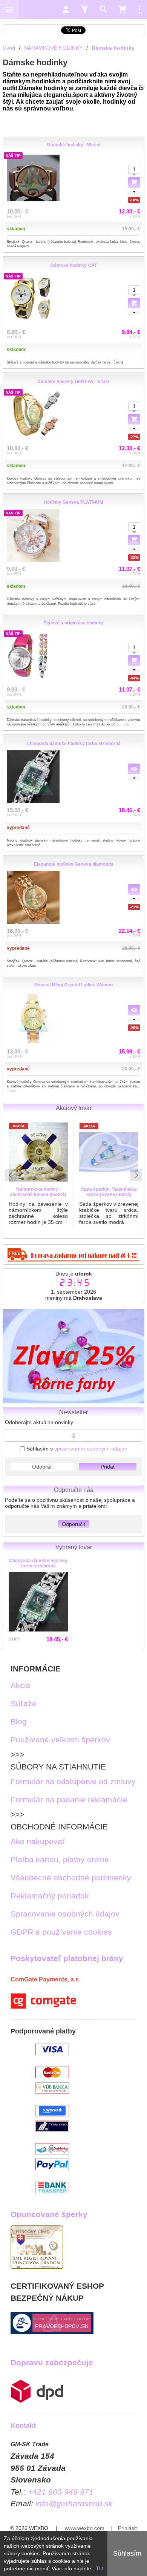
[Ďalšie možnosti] (139, 9)
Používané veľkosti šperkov (60, 1740)
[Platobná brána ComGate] (43, 2006)
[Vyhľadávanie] (104, 9)
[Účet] (66, 9)
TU (99, 2568)
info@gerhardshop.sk (74, 2503)
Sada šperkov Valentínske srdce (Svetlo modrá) (109, 1192)
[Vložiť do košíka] (134, 303)
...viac (125, 724)
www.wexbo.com (85, 2528)
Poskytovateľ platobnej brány (67, 1958)
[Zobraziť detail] (134, 769)
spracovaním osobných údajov (91, 1449)
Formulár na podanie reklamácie (69, 1799)
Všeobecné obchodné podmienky (71, 1878)
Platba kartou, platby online (60, 1859)
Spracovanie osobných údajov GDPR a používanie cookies (65, 1923)
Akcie (21, 1685)
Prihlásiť (128, 2528)
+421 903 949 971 (61, 2492)
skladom (16, 229)
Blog (19, 1721)
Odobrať (42, 1467)
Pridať (108, 1467)
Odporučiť (74, 1524)
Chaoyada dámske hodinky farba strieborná (38, 1563)
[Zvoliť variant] (134, 182)
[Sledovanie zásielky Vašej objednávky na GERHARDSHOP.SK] (37, 2400)
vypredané (18, 828)
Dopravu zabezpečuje (52, 2362)
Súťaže (24, 1703)
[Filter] (85, 9)
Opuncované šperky (49, 2214)
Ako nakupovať (38, 1841)
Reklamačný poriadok (50, 1896)
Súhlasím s (76, 1449)
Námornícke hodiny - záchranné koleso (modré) (38, 1192)
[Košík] (122, 9)
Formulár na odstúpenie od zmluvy (73, 1781)
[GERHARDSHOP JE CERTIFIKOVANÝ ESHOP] (52, 2331)
